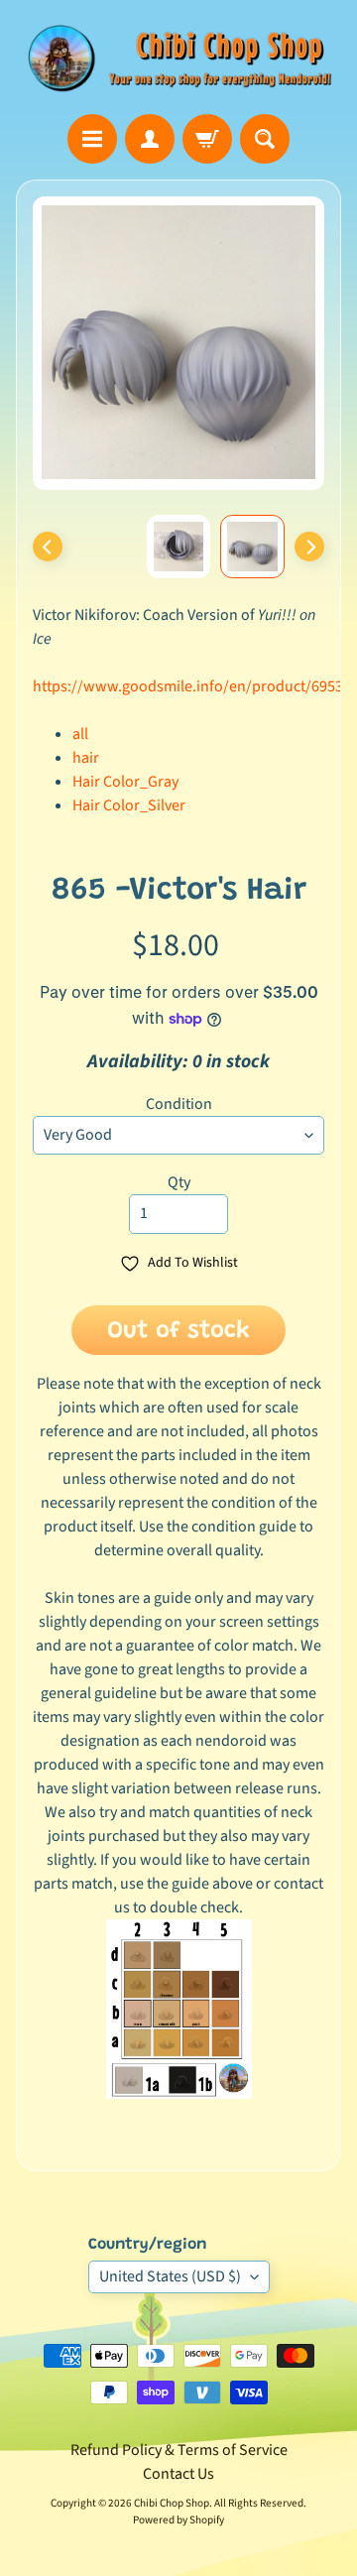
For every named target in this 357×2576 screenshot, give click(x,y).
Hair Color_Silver (129, 805)
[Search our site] (265, 139)
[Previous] (48, 547)
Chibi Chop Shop (172, 2503)
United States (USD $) (170, 2276)
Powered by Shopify (178, 2520)
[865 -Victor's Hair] (252, 547)
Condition (179, 1104)
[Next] (309, 547)
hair (86, 758)
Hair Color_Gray (125, 782)
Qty (179, 1182)
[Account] (150, 139)
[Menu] (92, 139)
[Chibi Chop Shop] (178, 57)
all (80, 734)
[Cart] (207, 139)
